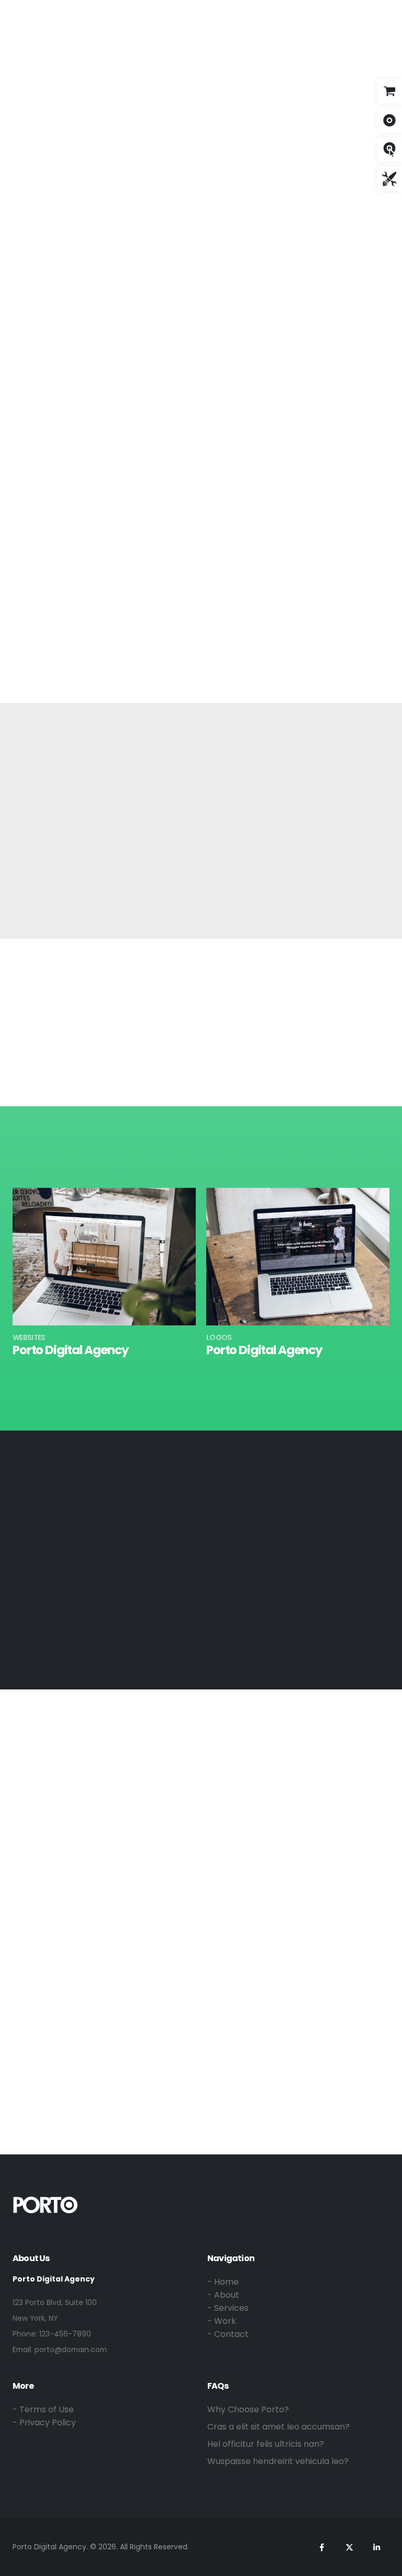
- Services (228, 2308)
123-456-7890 (65, 2334)
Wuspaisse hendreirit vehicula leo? (278, 2461)
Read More (190, 648)
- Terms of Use (43, 2409)
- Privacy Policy (44, 2422)
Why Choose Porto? (248, 2409)
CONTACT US (201, 1940)
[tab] (57, 495)
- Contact (228, 2334)
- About (223, 2295)
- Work (222, 2321)
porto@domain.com (71, 2350)
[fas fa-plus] (104, 1251)
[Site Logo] (45, 18)
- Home (223, 2282)
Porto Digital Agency (71, 1350)
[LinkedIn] (340, 16)
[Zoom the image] (45, 2202)
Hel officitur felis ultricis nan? (266, 2444)
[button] (368, 17)
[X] (320, 16)
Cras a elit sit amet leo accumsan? (278, 2427)
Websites (29, 1337)
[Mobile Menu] (387, 18)
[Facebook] (300, 16)
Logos (219, 1337)
